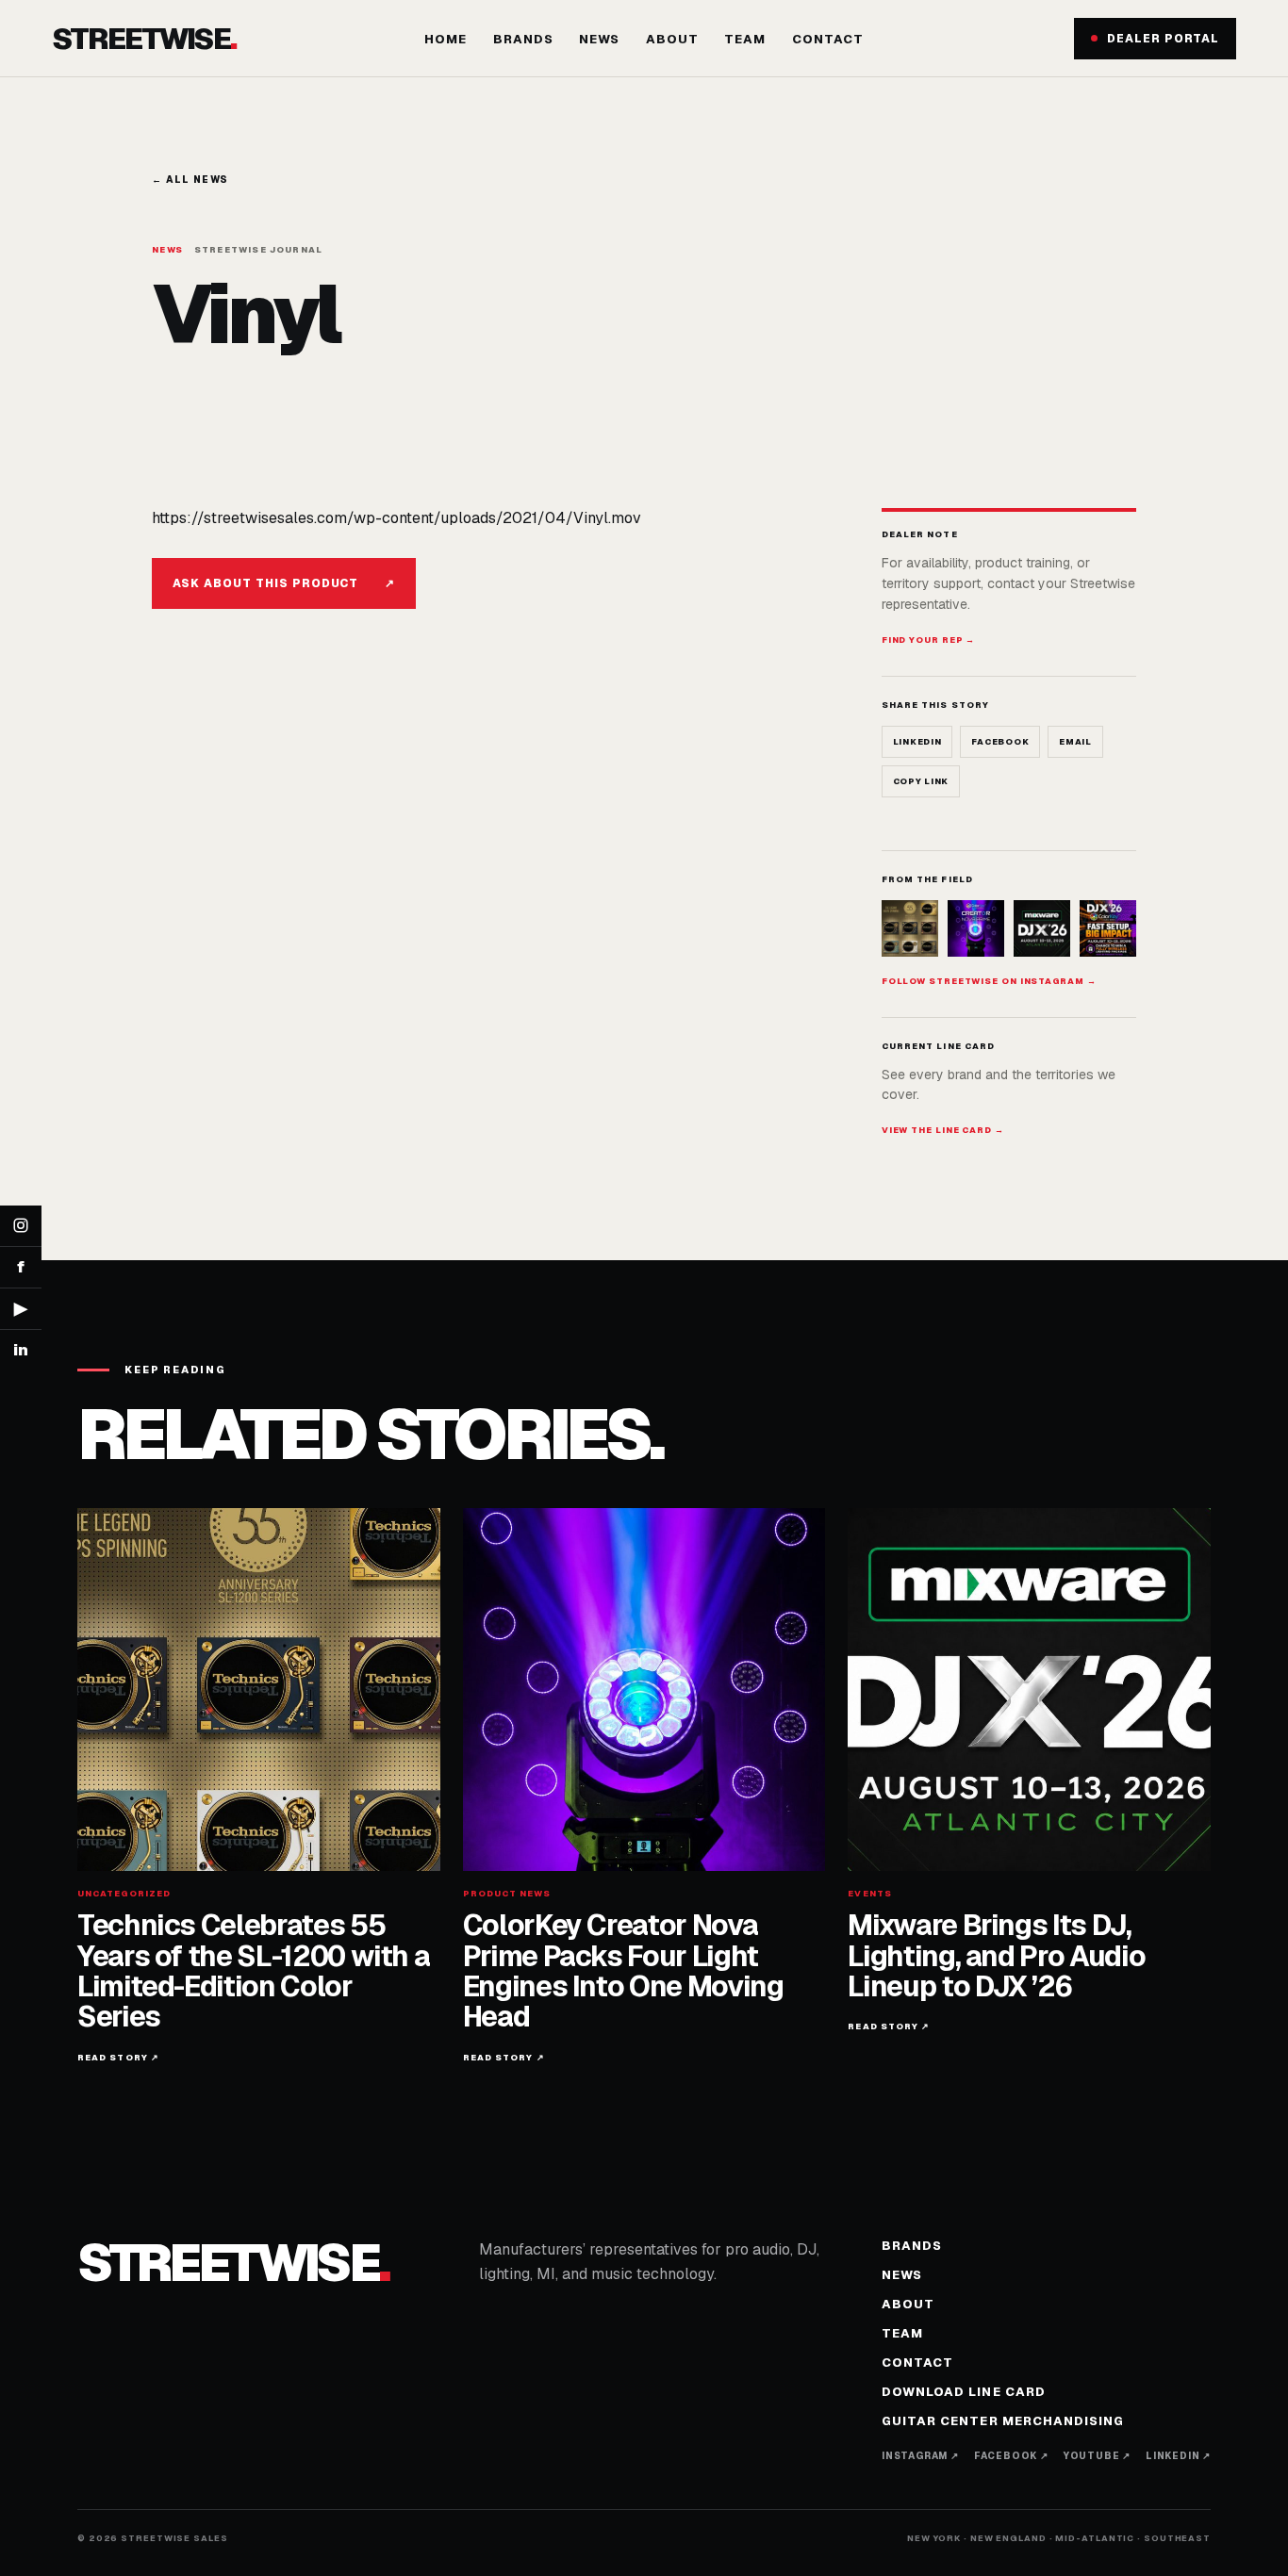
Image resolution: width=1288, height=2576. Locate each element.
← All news (190, 180)
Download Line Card (964, 2392)
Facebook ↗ (1011, 2456)
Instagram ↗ (920, 2456)
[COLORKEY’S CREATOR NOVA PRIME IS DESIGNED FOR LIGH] (976, 928)
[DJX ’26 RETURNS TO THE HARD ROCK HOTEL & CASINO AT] (1042, 928)
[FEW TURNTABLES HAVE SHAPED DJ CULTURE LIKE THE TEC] (910, 928)
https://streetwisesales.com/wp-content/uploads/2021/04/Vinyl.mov (396, 518)
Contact (828, 39)
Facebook (1000, 742)
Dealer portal (1163, 39)
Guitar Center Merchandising (1003, 2421)
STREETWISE (144, 38)
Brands (523, 39)
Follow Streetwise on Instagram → (989, 981)
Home (446, 39)
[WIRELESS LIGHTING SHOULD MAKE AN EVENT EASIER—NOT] (1108, 928)
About (672, 39)
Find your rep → (929, 640)
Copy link (921, 781)
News (599, 39)
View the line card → (943, 1130)
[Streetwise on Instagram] (21, 1226)
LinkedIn (917, 742)
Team (745, 39)
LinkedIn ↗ (1178, 2456)
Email (1075, 742)
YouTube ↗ (1097, 2456)
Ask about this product (284, 583)
